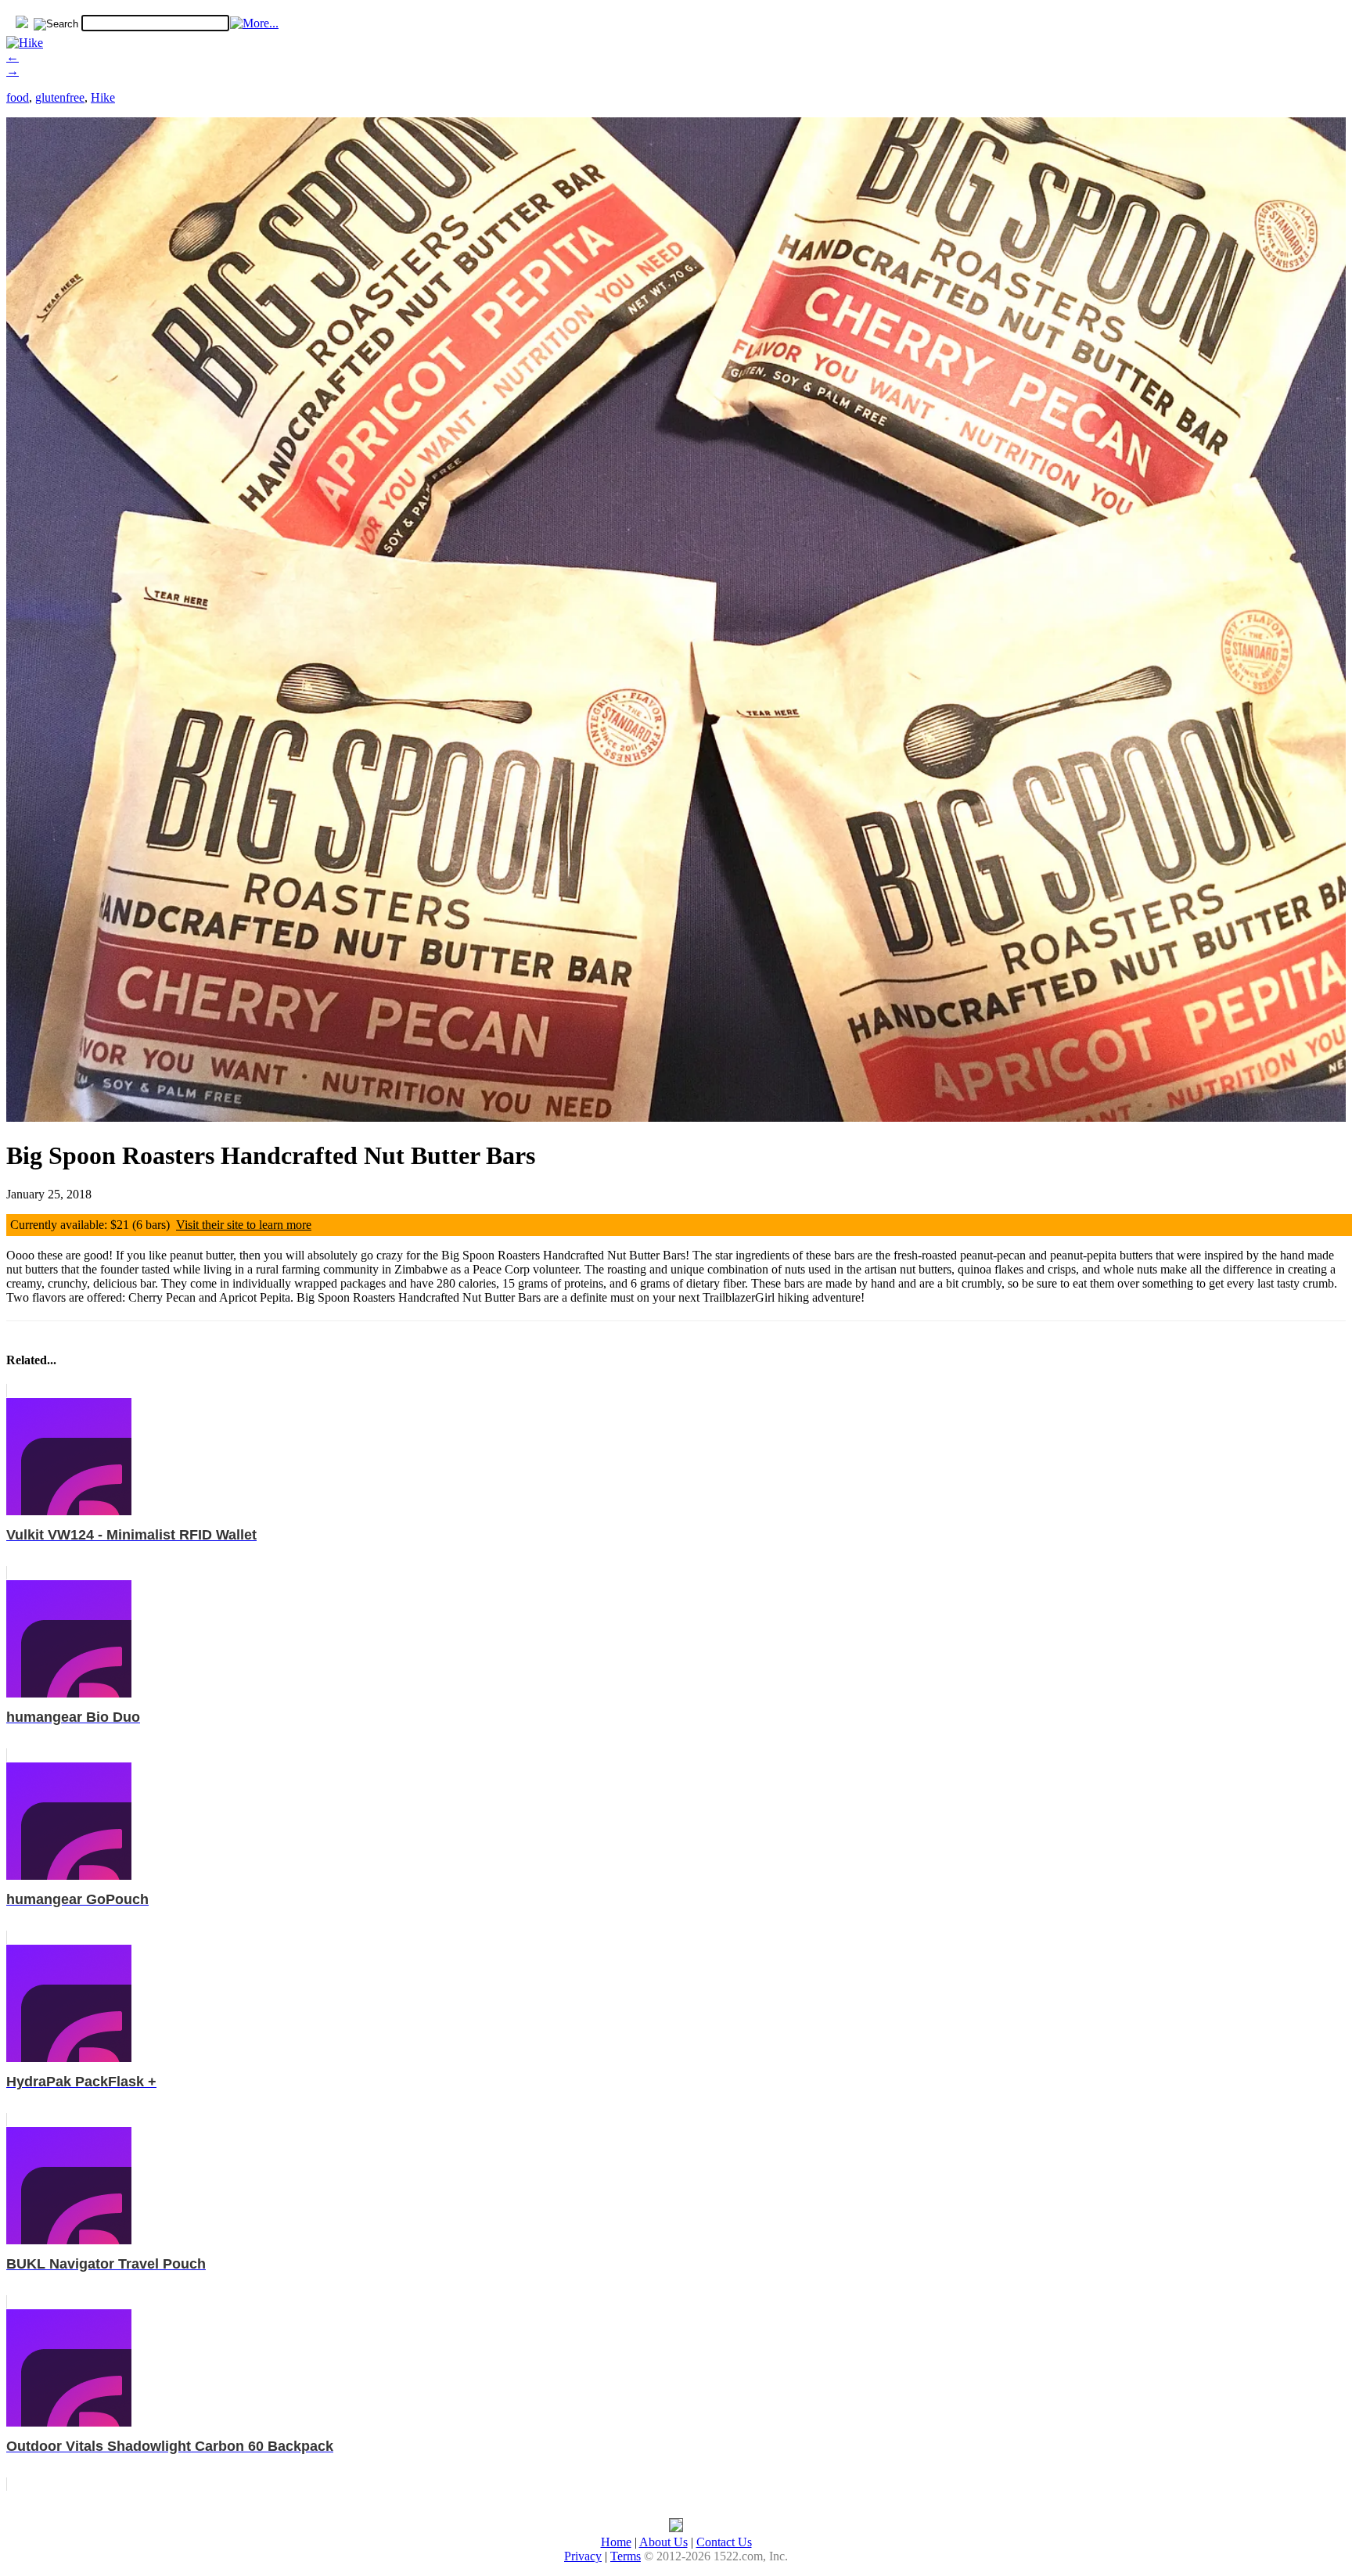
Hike (103, 97)
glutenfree (60, 97)
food (18, 97)
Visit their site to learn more (244, 1225)
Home (616, 2542)
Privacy (583, 2556)
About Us (663, 2542)
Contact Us (724, 2542)
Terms (626, 2556)
